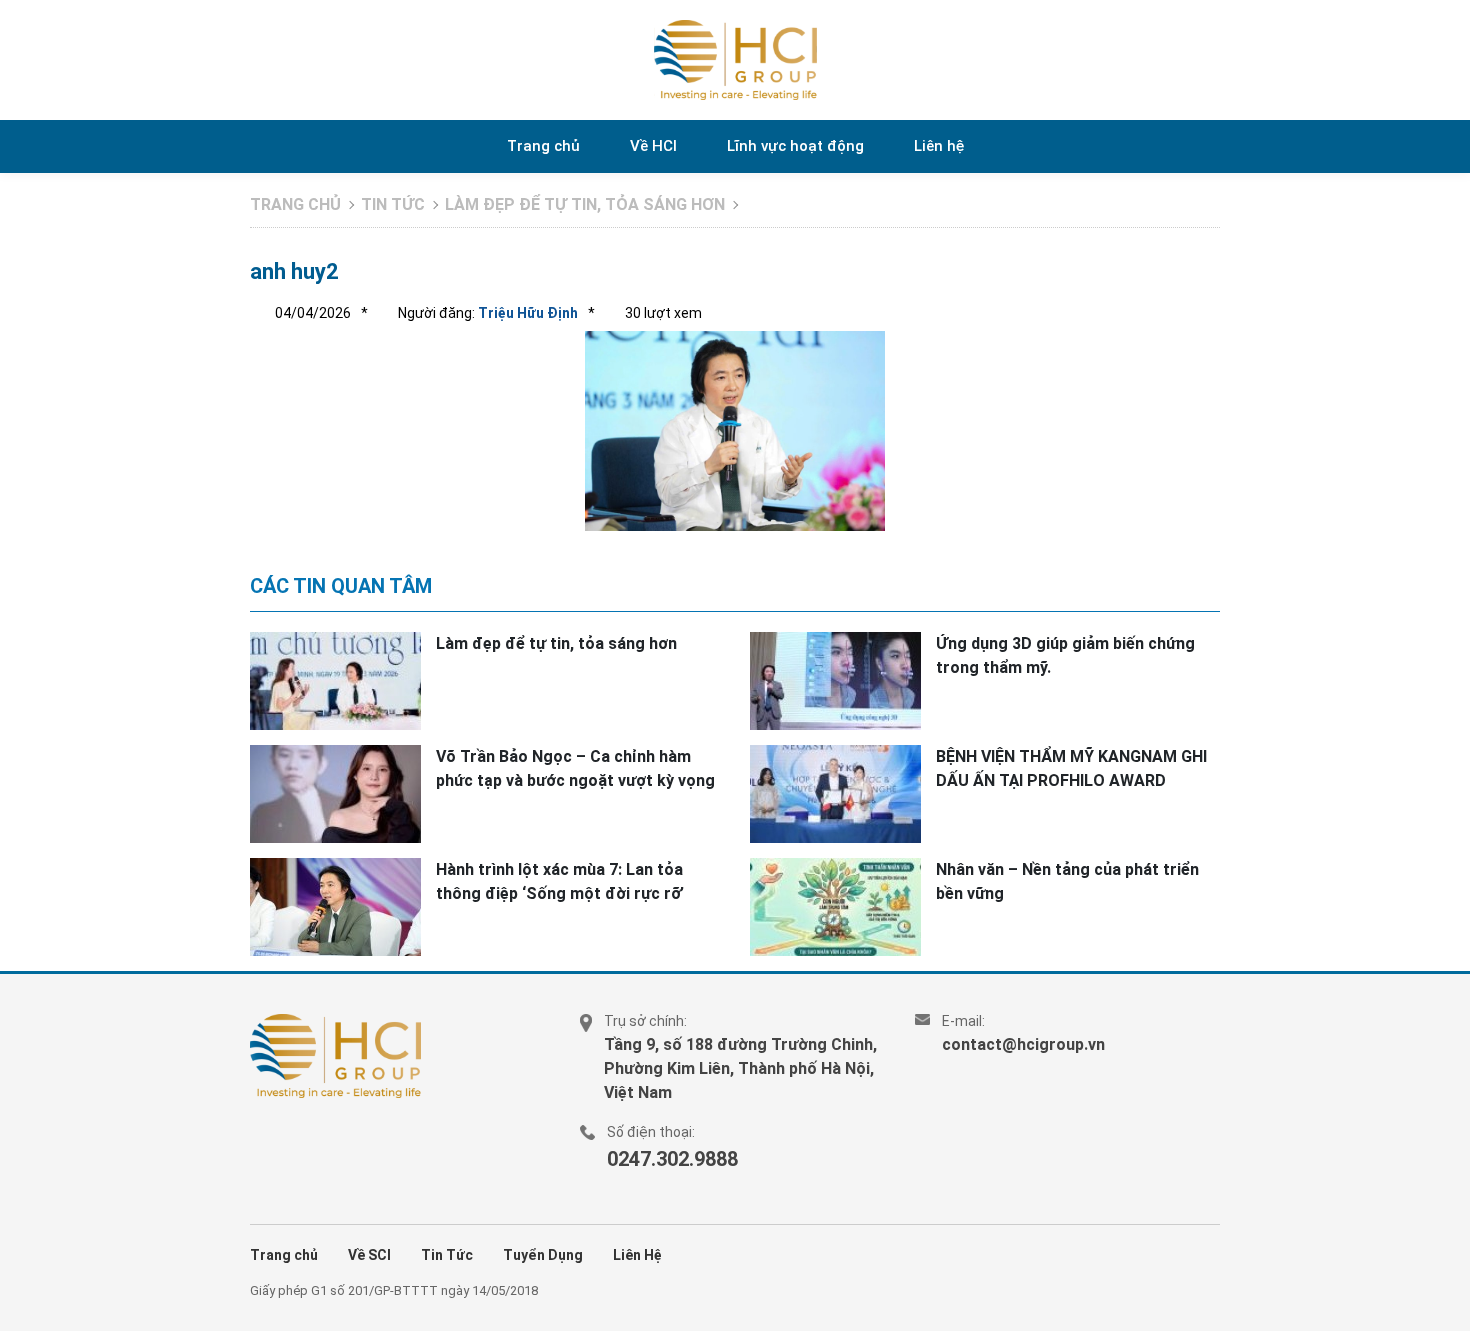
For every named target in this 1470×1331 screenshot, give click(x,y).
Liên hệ (939, 146)
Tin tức (393, 204)
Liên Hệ (637, 1255)
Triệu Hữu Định (526, 313)
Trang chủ (543, 146)
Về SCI (369, 1255)
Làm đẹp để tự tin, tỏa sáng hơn (585, 204)
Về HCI (653, 146)
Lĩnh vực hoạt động (795, 146)
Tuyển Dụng (543, 1255)
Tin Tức (447, 1255)
